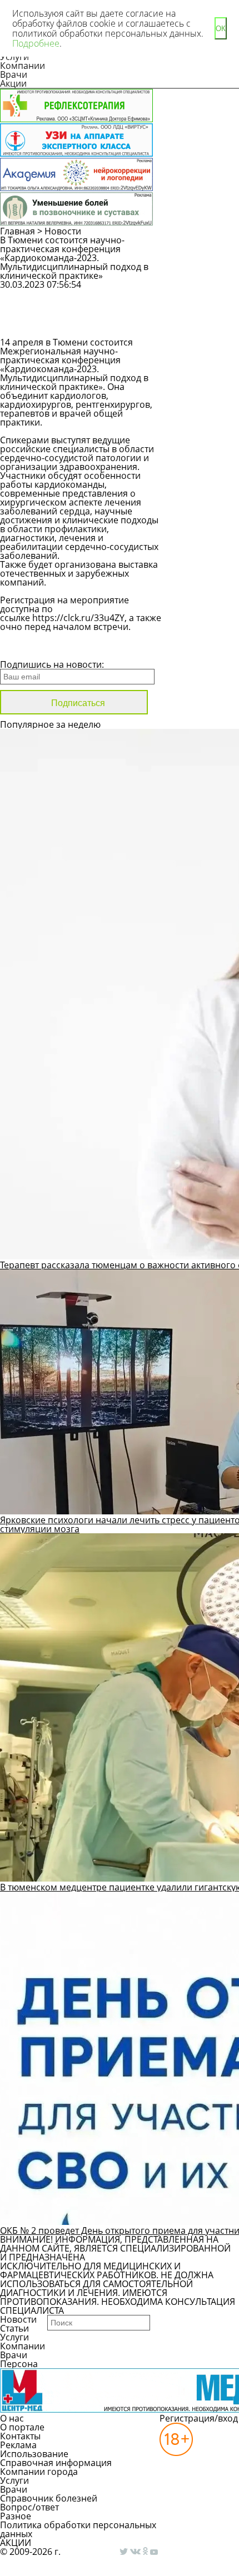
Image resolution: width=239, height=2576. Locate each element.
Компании (23, 66)
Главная (18, 231)
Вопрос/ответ (29, 2507)
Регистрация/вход (199, 2418)
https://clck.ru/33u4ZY (78, 618)
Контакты (20, 2436)
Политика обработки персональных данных (78, 2529)
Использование (34, 2454)
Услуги (14, 2337)
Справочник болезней (49, 2498)
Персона (19, 2364)
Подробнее (36, 43)
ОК (221, 29)
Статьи (14, 2328)
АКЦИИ (16, 2543)
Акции (13, 83)
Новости (63, 231)
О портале (22, 2427)
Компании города (39, 2472)
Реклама (18, 2445)
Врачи (14, 74)
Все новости (38, 650)
